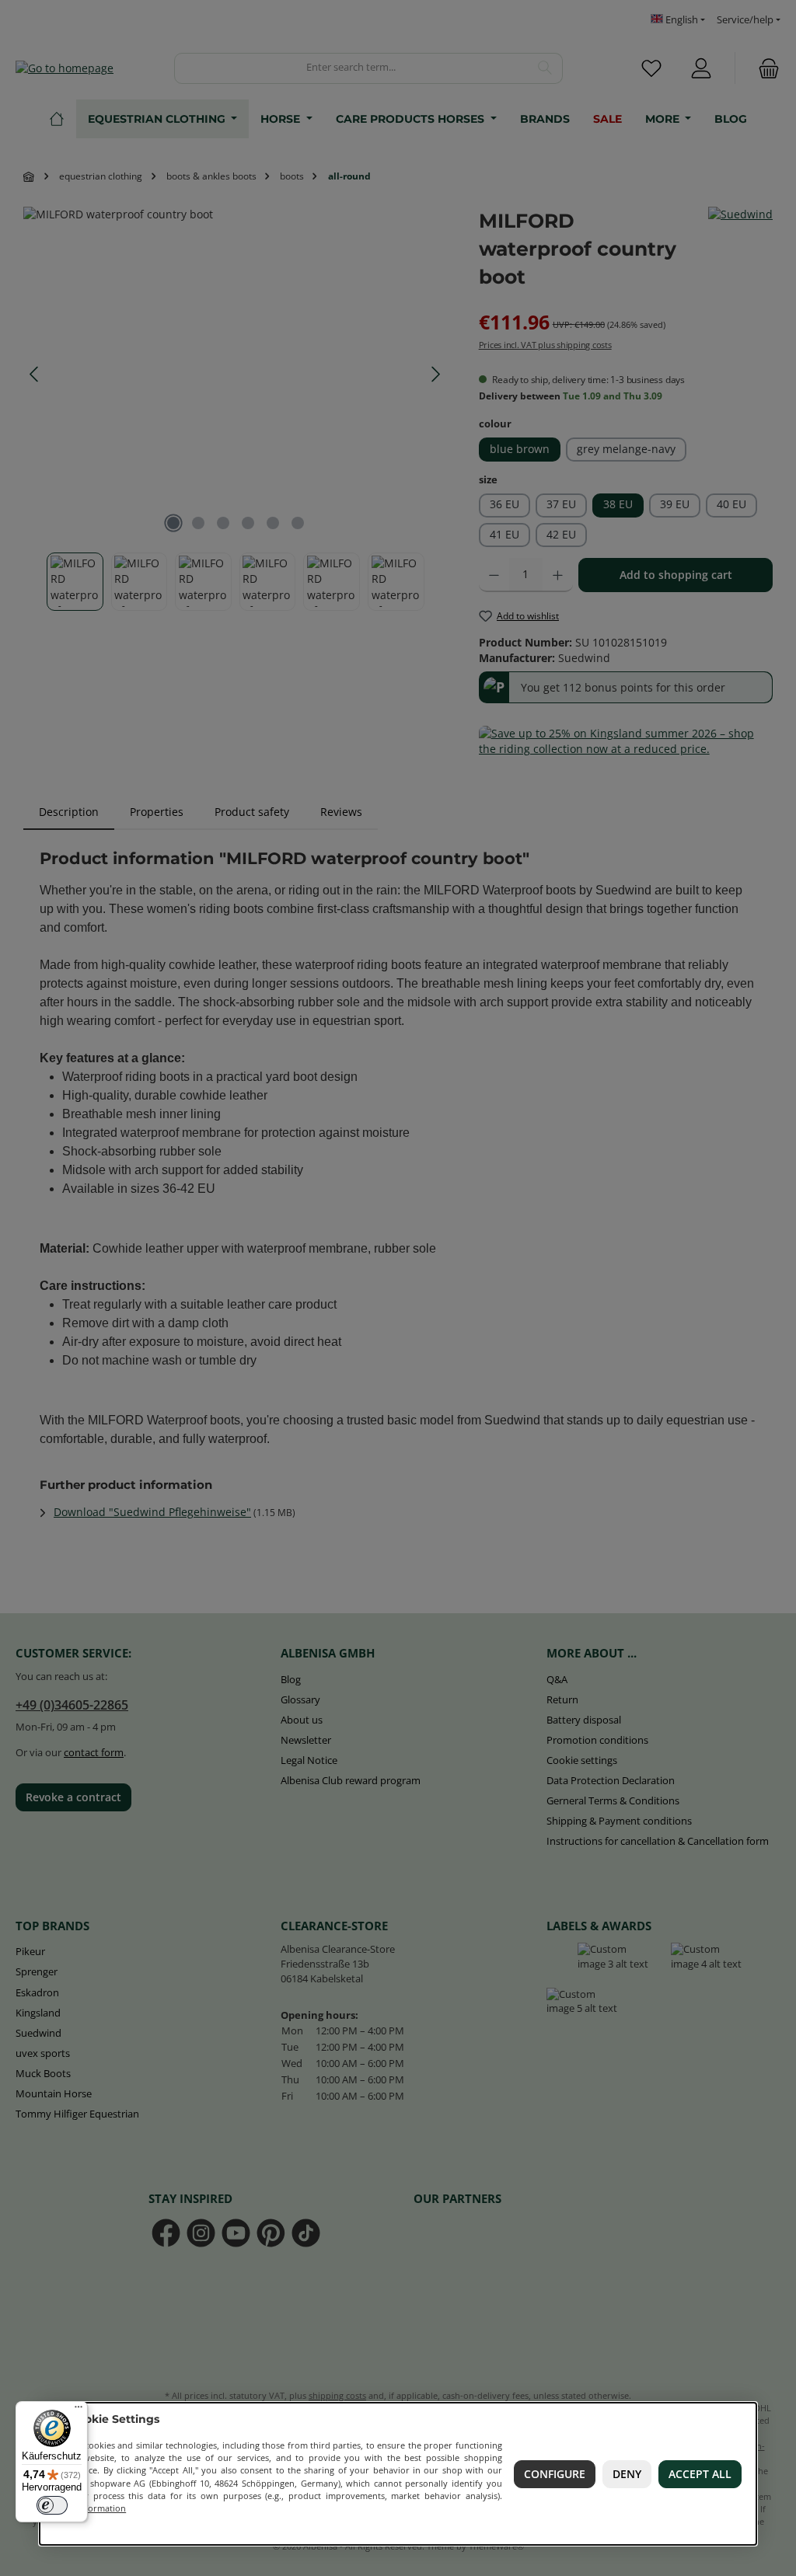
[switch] (52, 2505)
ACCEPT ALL (701, 2474)
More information (89, 2508)
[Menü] (79, 2410)
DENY (627, 2474)
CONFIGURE (555, 2474)
